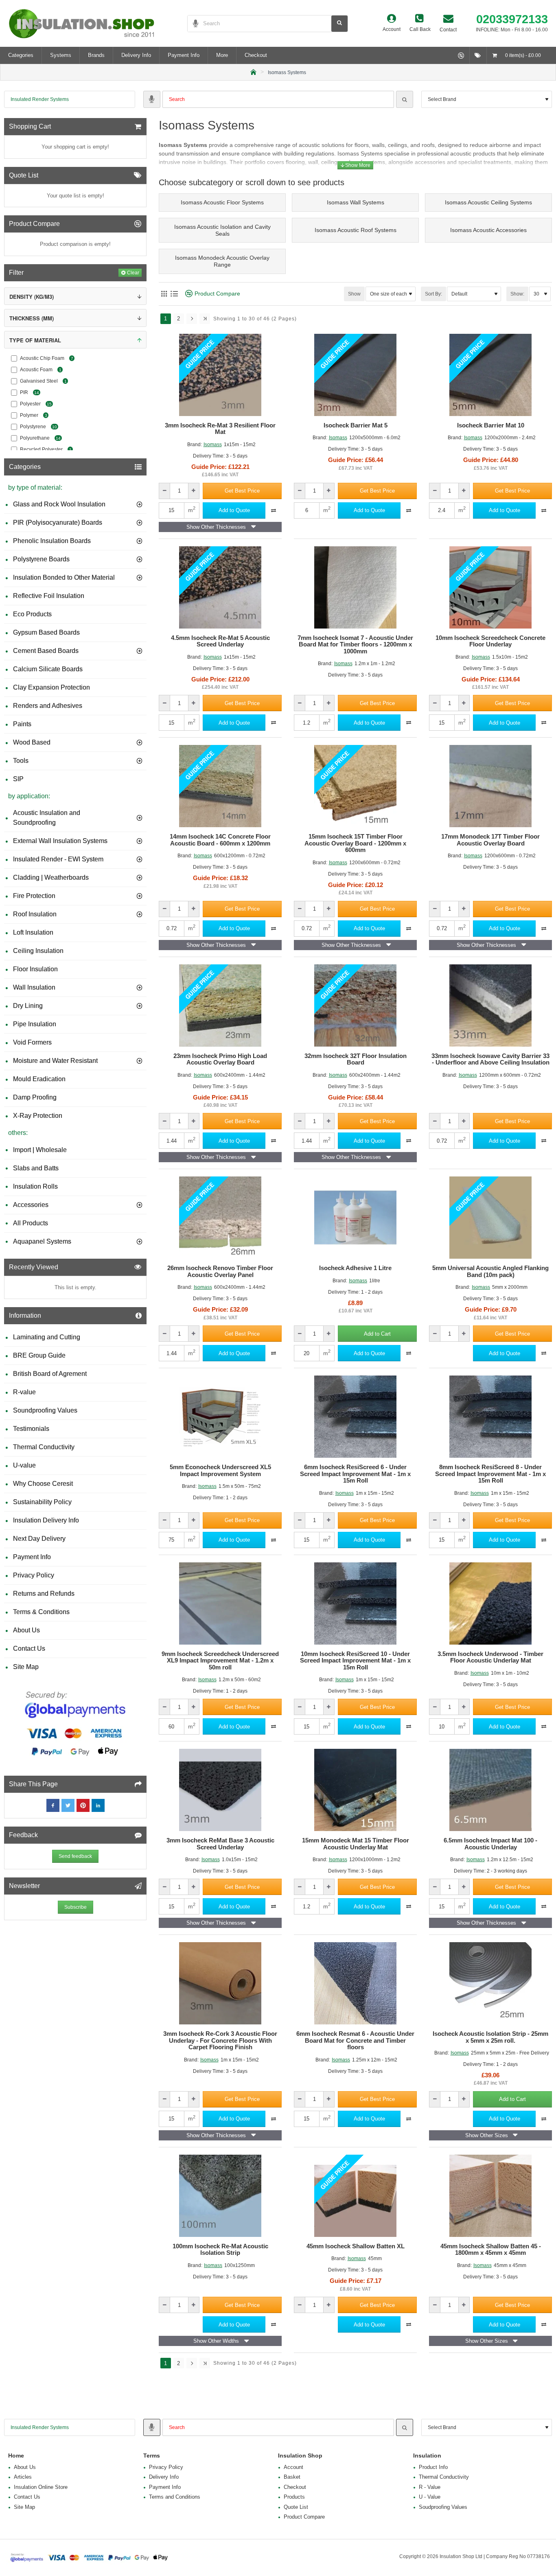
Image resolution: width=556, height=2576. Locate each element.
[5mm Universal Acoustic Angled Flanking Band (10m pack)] (490, 1218)
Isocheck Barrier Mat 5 (356, 425)
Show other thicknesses (216, 527)
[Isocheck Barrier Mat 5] (355, 375)
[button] (242, 491)
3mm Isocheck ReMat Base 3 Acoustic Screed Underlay (220, 1844)
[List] (174, 294)
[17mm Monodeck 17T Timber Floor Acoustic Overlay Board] (490, 786)
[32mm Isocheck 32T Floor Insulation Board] (355, 1005)
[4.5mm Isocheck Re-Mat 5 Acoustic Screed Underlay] (220, 587)
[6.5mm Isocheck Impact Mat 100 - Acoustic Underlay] (490, 1790)
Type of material (35, 340)
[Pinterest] (83, 1805)
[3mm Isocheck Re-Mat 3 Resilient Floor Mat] (220, 375)
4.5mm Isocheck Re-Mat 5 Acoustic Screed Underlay (220, 641)
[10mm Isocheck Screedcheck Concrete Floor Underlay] (490, 587)
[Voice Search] (193, 24)
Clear (133, 273)
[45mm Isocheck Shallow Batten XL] (355, 2196)
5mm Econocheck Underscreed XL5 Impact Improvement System (220, 1471)
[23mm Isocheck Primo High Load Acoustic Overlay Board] (220, 1005)
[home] (253, 71)
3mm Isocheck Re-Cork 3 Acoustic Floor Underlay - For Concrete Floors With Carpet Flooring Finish (220, 2040)
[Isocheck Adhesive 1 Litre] (355, 1218)
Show (354, 294)
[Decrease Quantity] (165, 491)
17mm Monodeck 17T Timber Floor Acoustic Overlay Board (490, 840)
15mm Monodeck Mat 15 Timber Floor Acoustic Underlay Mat (356, 1844)
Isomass (213, 445)
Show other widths (216, 2341)
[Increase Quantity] (194, 491)
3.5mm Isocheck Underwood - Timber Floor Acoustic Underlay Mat (490, 1657)
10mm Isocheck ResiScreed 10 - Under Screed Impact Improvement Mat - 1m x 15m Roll (355, 1661)
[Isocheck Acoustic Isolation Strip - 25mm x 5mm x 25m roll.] (490, 1983)
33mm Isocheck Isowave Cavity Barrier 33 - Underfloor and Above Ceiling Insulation (490, 1059)
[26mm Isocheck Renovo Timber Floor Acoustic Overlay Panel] (220, 1218)
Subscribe (76, 1907)
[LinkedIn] (98, 1805)
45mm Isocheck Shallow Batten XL (356, 2246)
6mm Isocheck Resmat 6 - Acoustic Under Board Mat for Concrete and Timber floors (355, 2040)
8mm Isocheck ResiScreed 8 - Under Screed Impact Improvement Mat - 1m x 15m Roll (490, 1474)
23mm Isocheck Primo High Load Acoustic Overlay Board (220, 1059)
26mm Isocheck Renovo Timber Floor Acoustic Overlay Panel (220, 1272)
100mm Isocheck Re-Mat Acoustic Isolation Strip (220, 2250)
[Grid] (164, 294)
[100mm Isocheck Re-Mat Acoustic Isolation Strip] (220, 2196)
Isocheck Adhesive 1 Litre (355, 1268)
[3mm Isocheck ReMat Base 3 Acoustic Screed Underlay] (220, 1790)
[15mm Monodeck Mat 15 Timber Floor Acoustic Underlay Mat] (355, 1790)
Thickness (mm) (32, 318)
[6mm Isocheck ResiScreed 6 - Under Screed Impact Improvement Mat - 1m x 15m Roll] (355, 1417)
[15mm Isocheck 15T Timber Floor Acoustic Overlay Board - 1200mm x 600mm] (355, 786)
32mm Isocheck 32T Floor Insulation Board (356, 1059)
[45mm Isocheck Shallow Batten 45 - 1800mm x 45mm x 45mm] (490, 2196)
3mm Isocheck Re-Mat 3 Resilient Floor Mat (220, 429)
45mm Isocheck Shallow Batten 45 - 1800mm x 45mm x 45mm (491, 2250)
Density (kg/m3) (32, 297)
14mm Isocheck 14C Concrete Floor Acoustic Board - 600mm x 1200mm (220, 840)
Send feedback (75, 1856)
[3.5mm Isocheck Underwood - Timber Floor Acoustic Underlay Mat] (490, 1603)
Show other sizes (487, 2135)
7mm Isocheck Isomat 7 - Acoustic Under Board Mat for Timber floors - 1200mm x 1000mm (355, 645)
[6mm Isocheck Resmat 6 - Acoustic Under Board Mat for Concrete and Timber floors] (355, 1983)
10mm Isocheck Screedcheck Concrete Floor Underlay (490, 641)
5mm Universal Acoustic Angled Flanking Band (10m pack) (490, 1272)
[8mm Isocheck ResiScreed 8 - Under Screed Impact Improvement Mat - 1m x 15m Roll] (490, 1417)
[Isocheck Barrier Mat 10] (490, 375)
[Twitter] (68, 1805)
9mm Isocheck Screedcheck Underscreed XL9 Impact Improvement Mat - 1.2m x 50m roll (220, 1661)
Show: (517, 294)
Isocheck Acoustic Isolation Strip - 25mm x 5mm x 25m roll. (490, 2037)
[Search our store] (339, 24)
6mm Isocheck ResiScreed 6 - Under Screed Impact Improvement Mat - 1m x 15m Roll (355, 1474)
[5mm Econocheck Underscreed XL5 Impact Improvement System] (220, 1417)
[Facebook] (53, 1805)
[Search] (405, 99)
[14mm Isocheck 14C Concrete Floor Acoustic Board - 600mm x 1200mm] (220, 786)
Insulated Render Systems (40, 99)
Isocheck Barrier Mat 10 (491, 425)
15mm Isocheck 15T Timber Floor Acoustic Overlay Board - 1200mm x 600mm (355, 843)
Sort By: (433, 294)
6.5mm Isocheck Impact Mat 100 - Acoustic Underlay (490, 1844)
